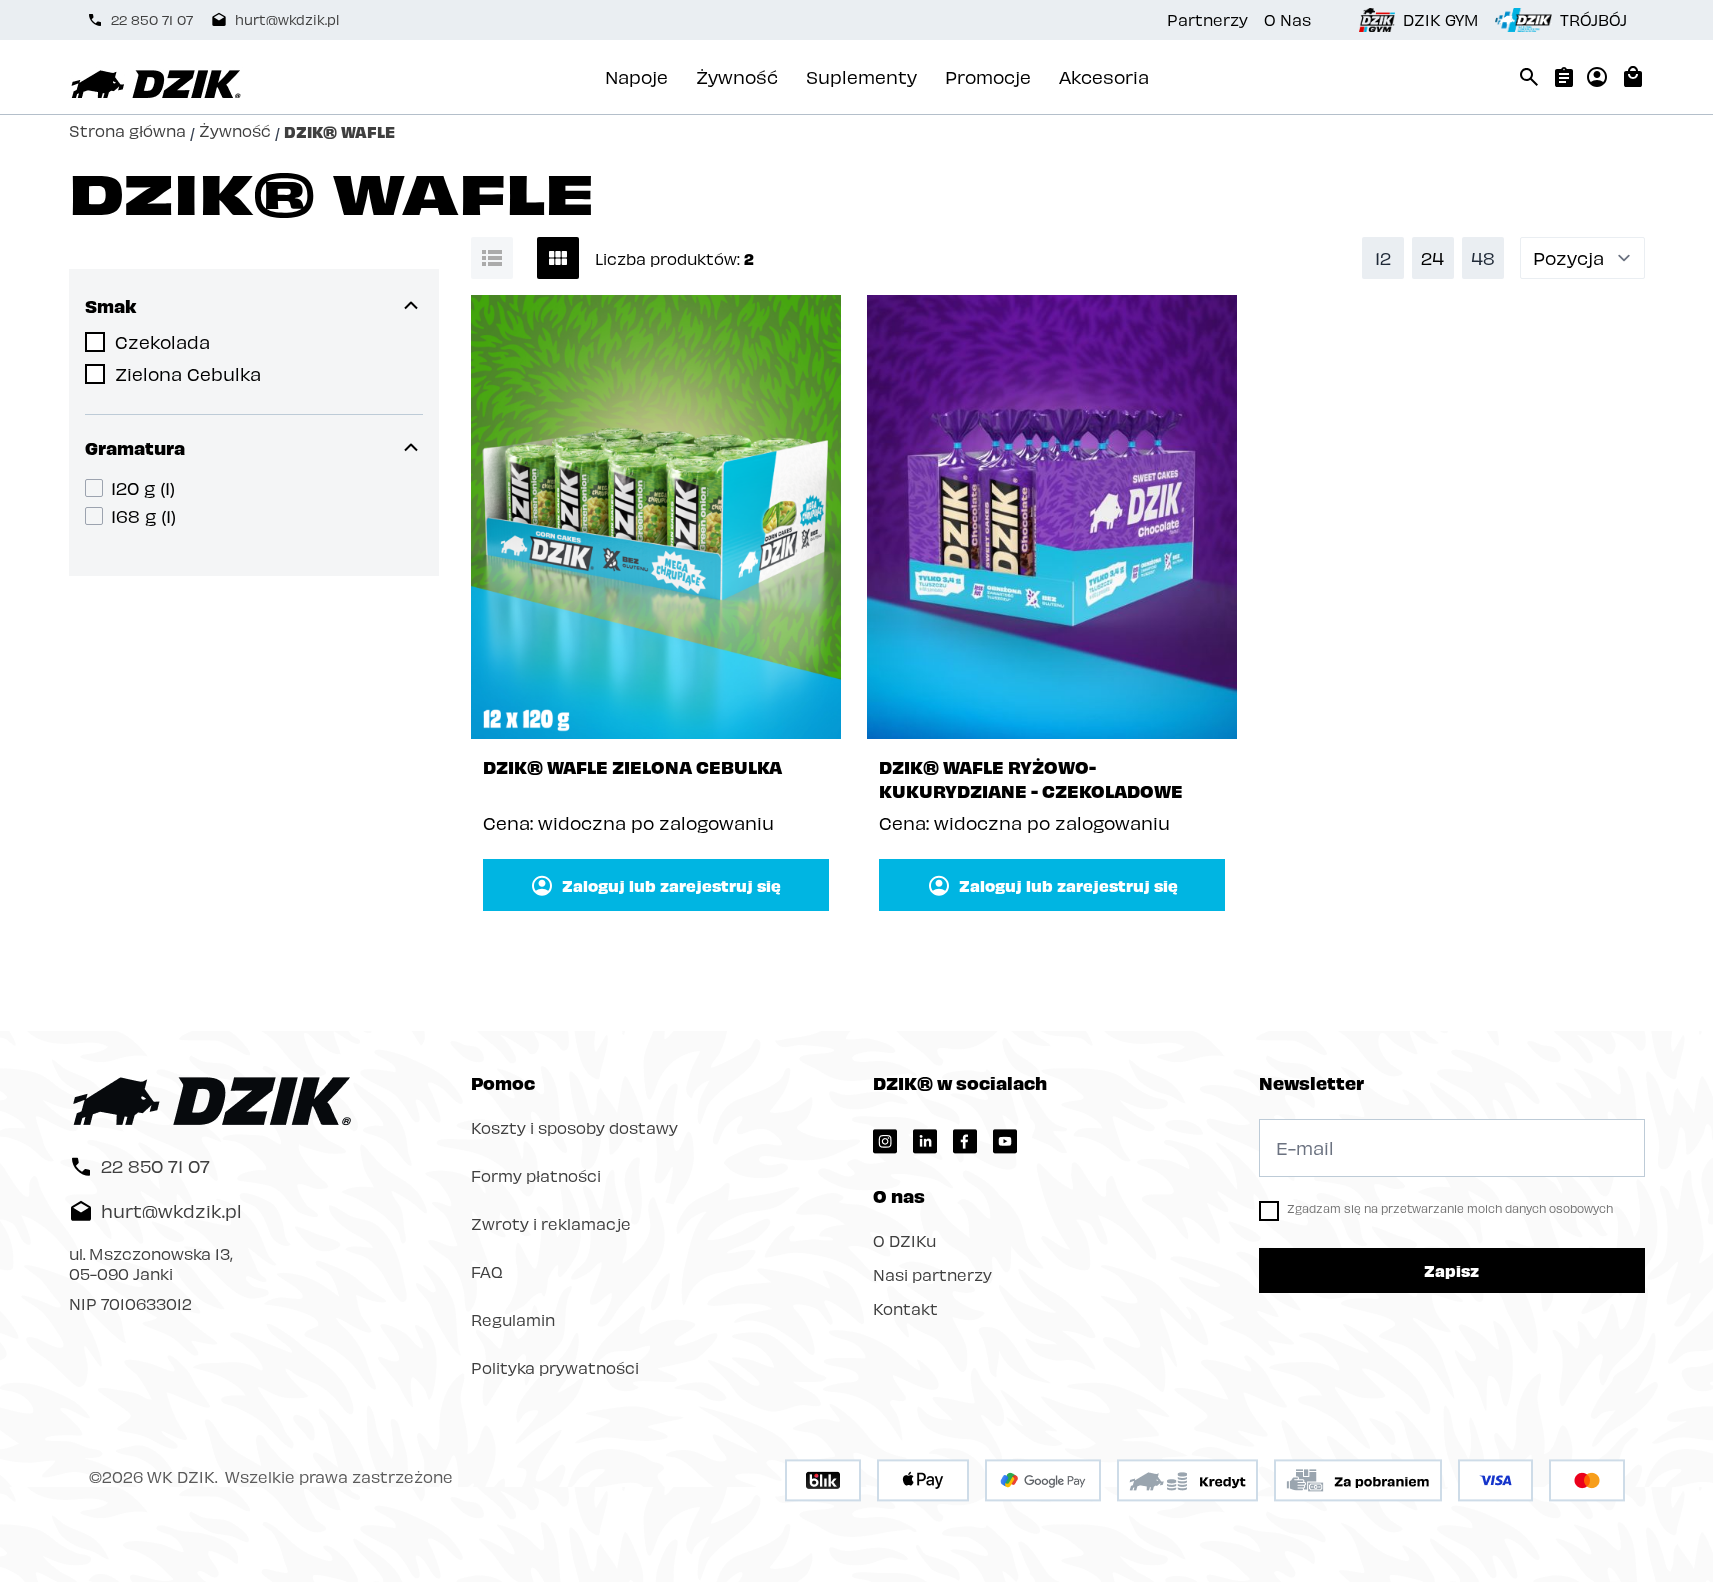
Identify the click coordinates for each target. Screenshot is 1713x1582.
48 (1483, 257)
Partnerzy (1207, 19)
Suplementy (861, 76)
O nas (899, 1195)
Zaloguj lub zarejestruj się (671, 885)
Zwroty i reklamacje (551, 1223)
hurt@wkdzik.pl (287, 20)
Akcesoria (1104, 76)
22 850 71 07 (152, 20)
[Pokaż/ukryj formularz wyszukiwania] (1529, 77)
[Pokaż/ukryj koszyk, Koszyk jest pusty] (1633, 77)
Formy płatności (536, 1175)
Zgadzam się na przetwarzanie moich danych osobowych (1450, 1208)
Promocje (988, 76)
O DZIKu (904, 1240)
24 (1432, 257)
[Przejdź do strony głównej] (156, 85)
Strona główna (127, 131)
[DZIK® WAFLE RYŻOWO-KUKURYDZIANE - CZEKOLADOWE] (1052, 517)
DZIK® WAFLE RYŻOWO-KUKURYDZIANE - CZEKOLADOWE (1031, 778)
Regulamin (513, 1319)
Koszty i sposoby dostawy (574, 1127)
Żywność (737, 76)
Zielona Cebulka (188, 373)
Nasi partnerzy (932, 1274)
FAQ (487, 1271)
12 (1383, 257)
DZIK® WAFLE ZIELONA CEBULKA (632, 766)
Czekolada (162, 341)
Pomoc (503, 1082)
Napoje (636, 76)
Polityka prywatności (555, 1367)
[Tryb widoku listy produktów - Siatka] (558, 258)
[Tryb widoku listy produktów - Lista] (492, 258)
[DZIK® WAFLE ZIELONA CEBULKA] (656, 517)
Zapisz (1451, 1270)
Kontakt (905, 1308)
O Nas (1287, 19)
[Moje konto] (1597, 77)
